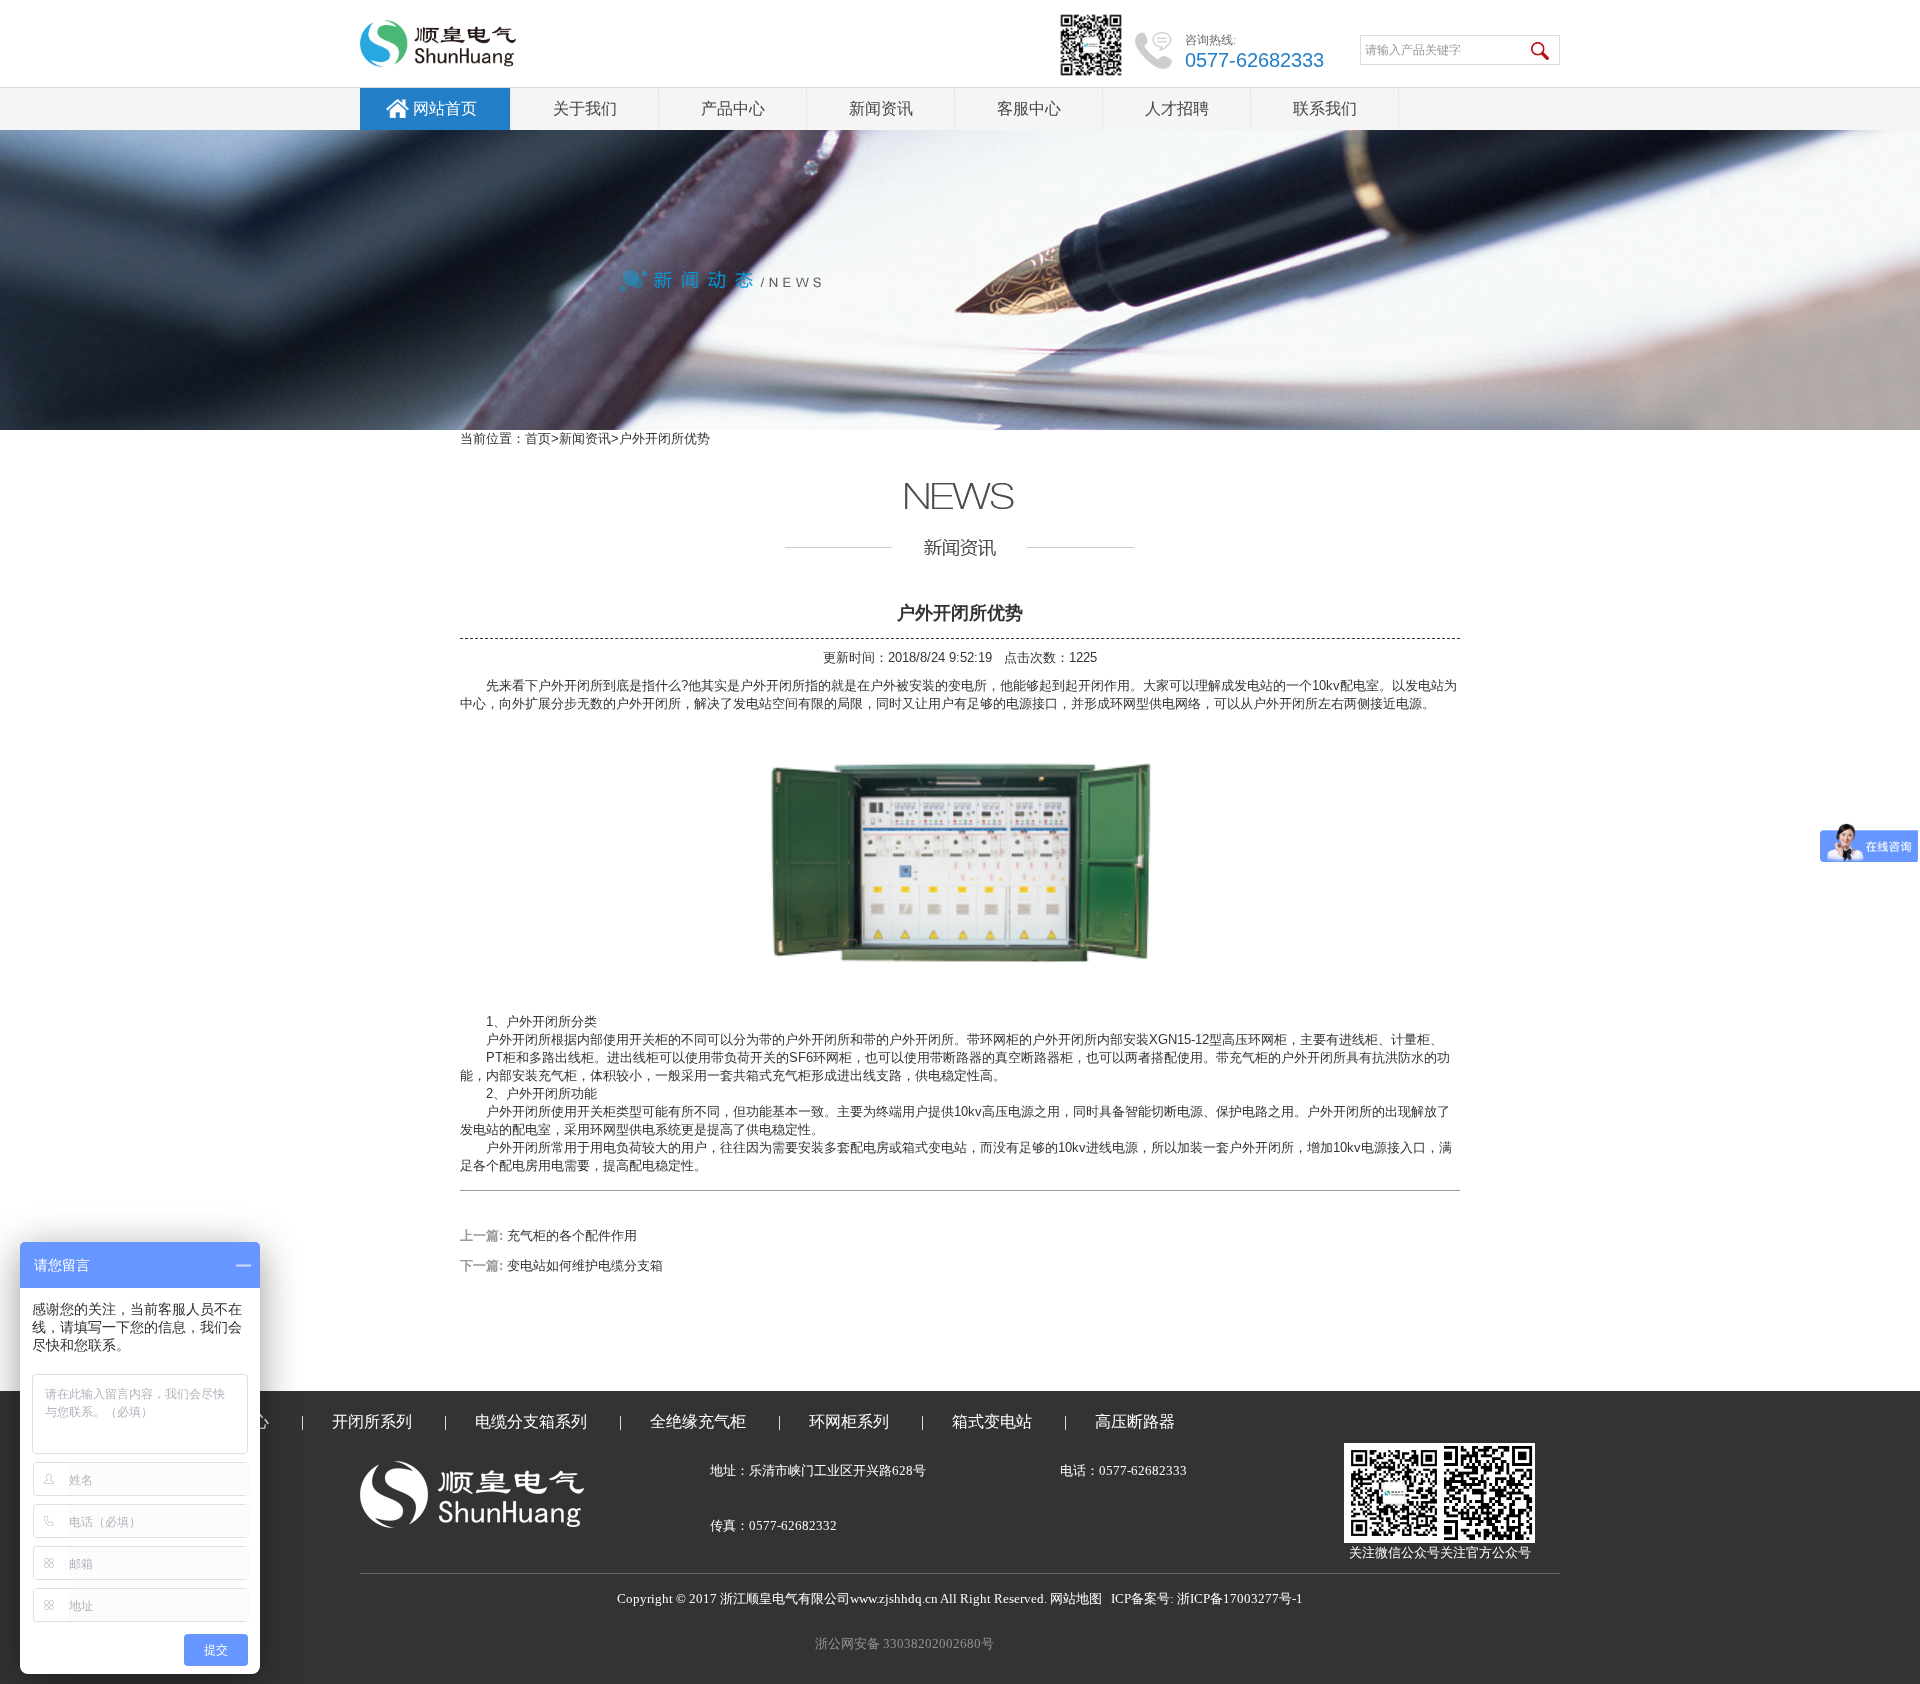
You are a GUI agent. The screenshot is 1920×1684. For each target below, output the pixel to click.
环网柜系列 (849, 1421)
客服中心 (1029, 108)
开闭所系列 (372, 1421)
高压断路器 (1135, 1421)
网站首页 (445, 108)
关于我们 (585, 108)
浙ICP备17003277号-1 (1240, 1598)
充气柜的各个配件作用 (572, 1235)
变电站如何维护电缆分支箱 (585, 1265)
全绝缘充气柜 (698, 1421)
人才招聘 (1177, 108)
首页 (538, 438)
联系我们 (1325, 108)
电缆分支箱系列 (531, 1421)
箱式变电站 (992, 1421)
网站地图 (1076, 1598)
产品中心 (733, 108)
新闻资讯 (881, 108)
